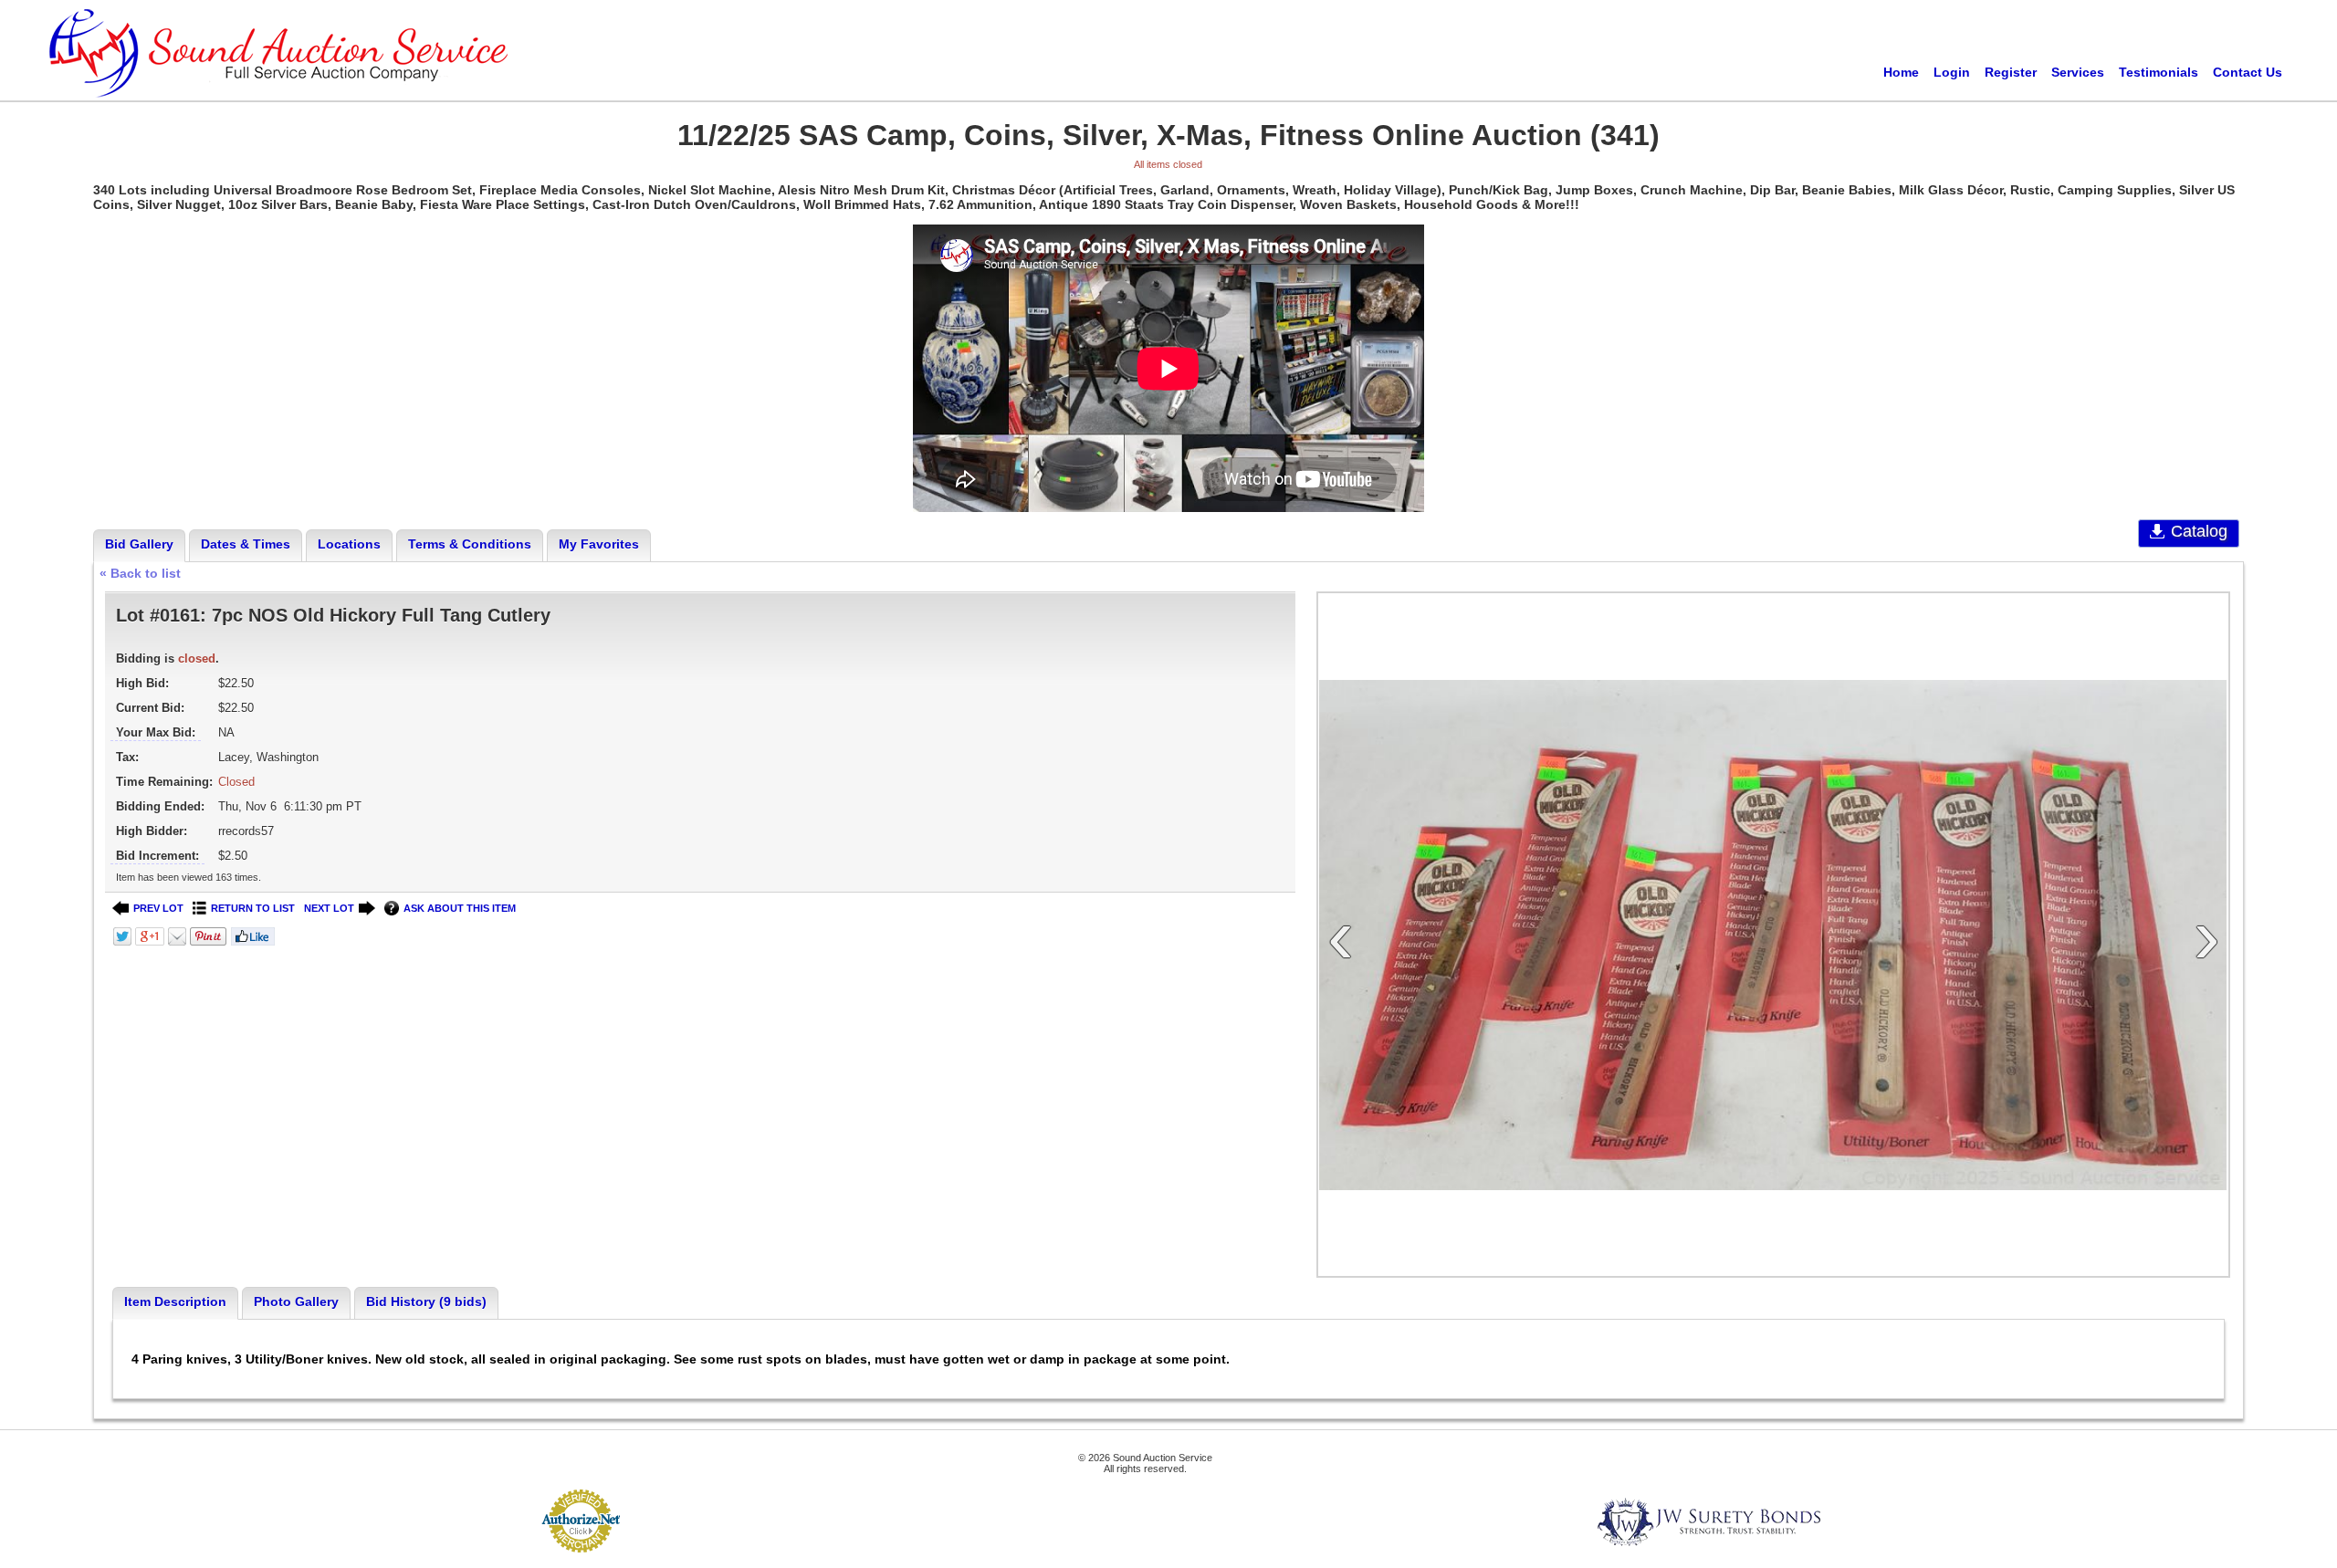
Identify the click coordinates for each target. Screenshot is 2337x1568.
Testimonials (2159, 72)
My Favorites (599, 544)
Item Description (175, 1301)
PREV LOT (158, 908)
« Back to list (140, 573)
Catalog (2199, 531)
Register (2011, 72)
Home (1901, 72)
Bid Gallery (139, 544)
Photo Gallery (296, 1301)
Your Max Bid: (156, 732)
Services (2078, 72)
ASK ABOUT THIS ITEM (460, 908)
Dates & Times (246, 544)
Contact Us (2248, 72)
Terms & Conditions (470, 544)
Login (1952, 72)
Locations (349, 544)
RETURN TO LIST (253, 908)
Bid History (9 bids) (426, 1301)
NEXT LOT (329, 908)
